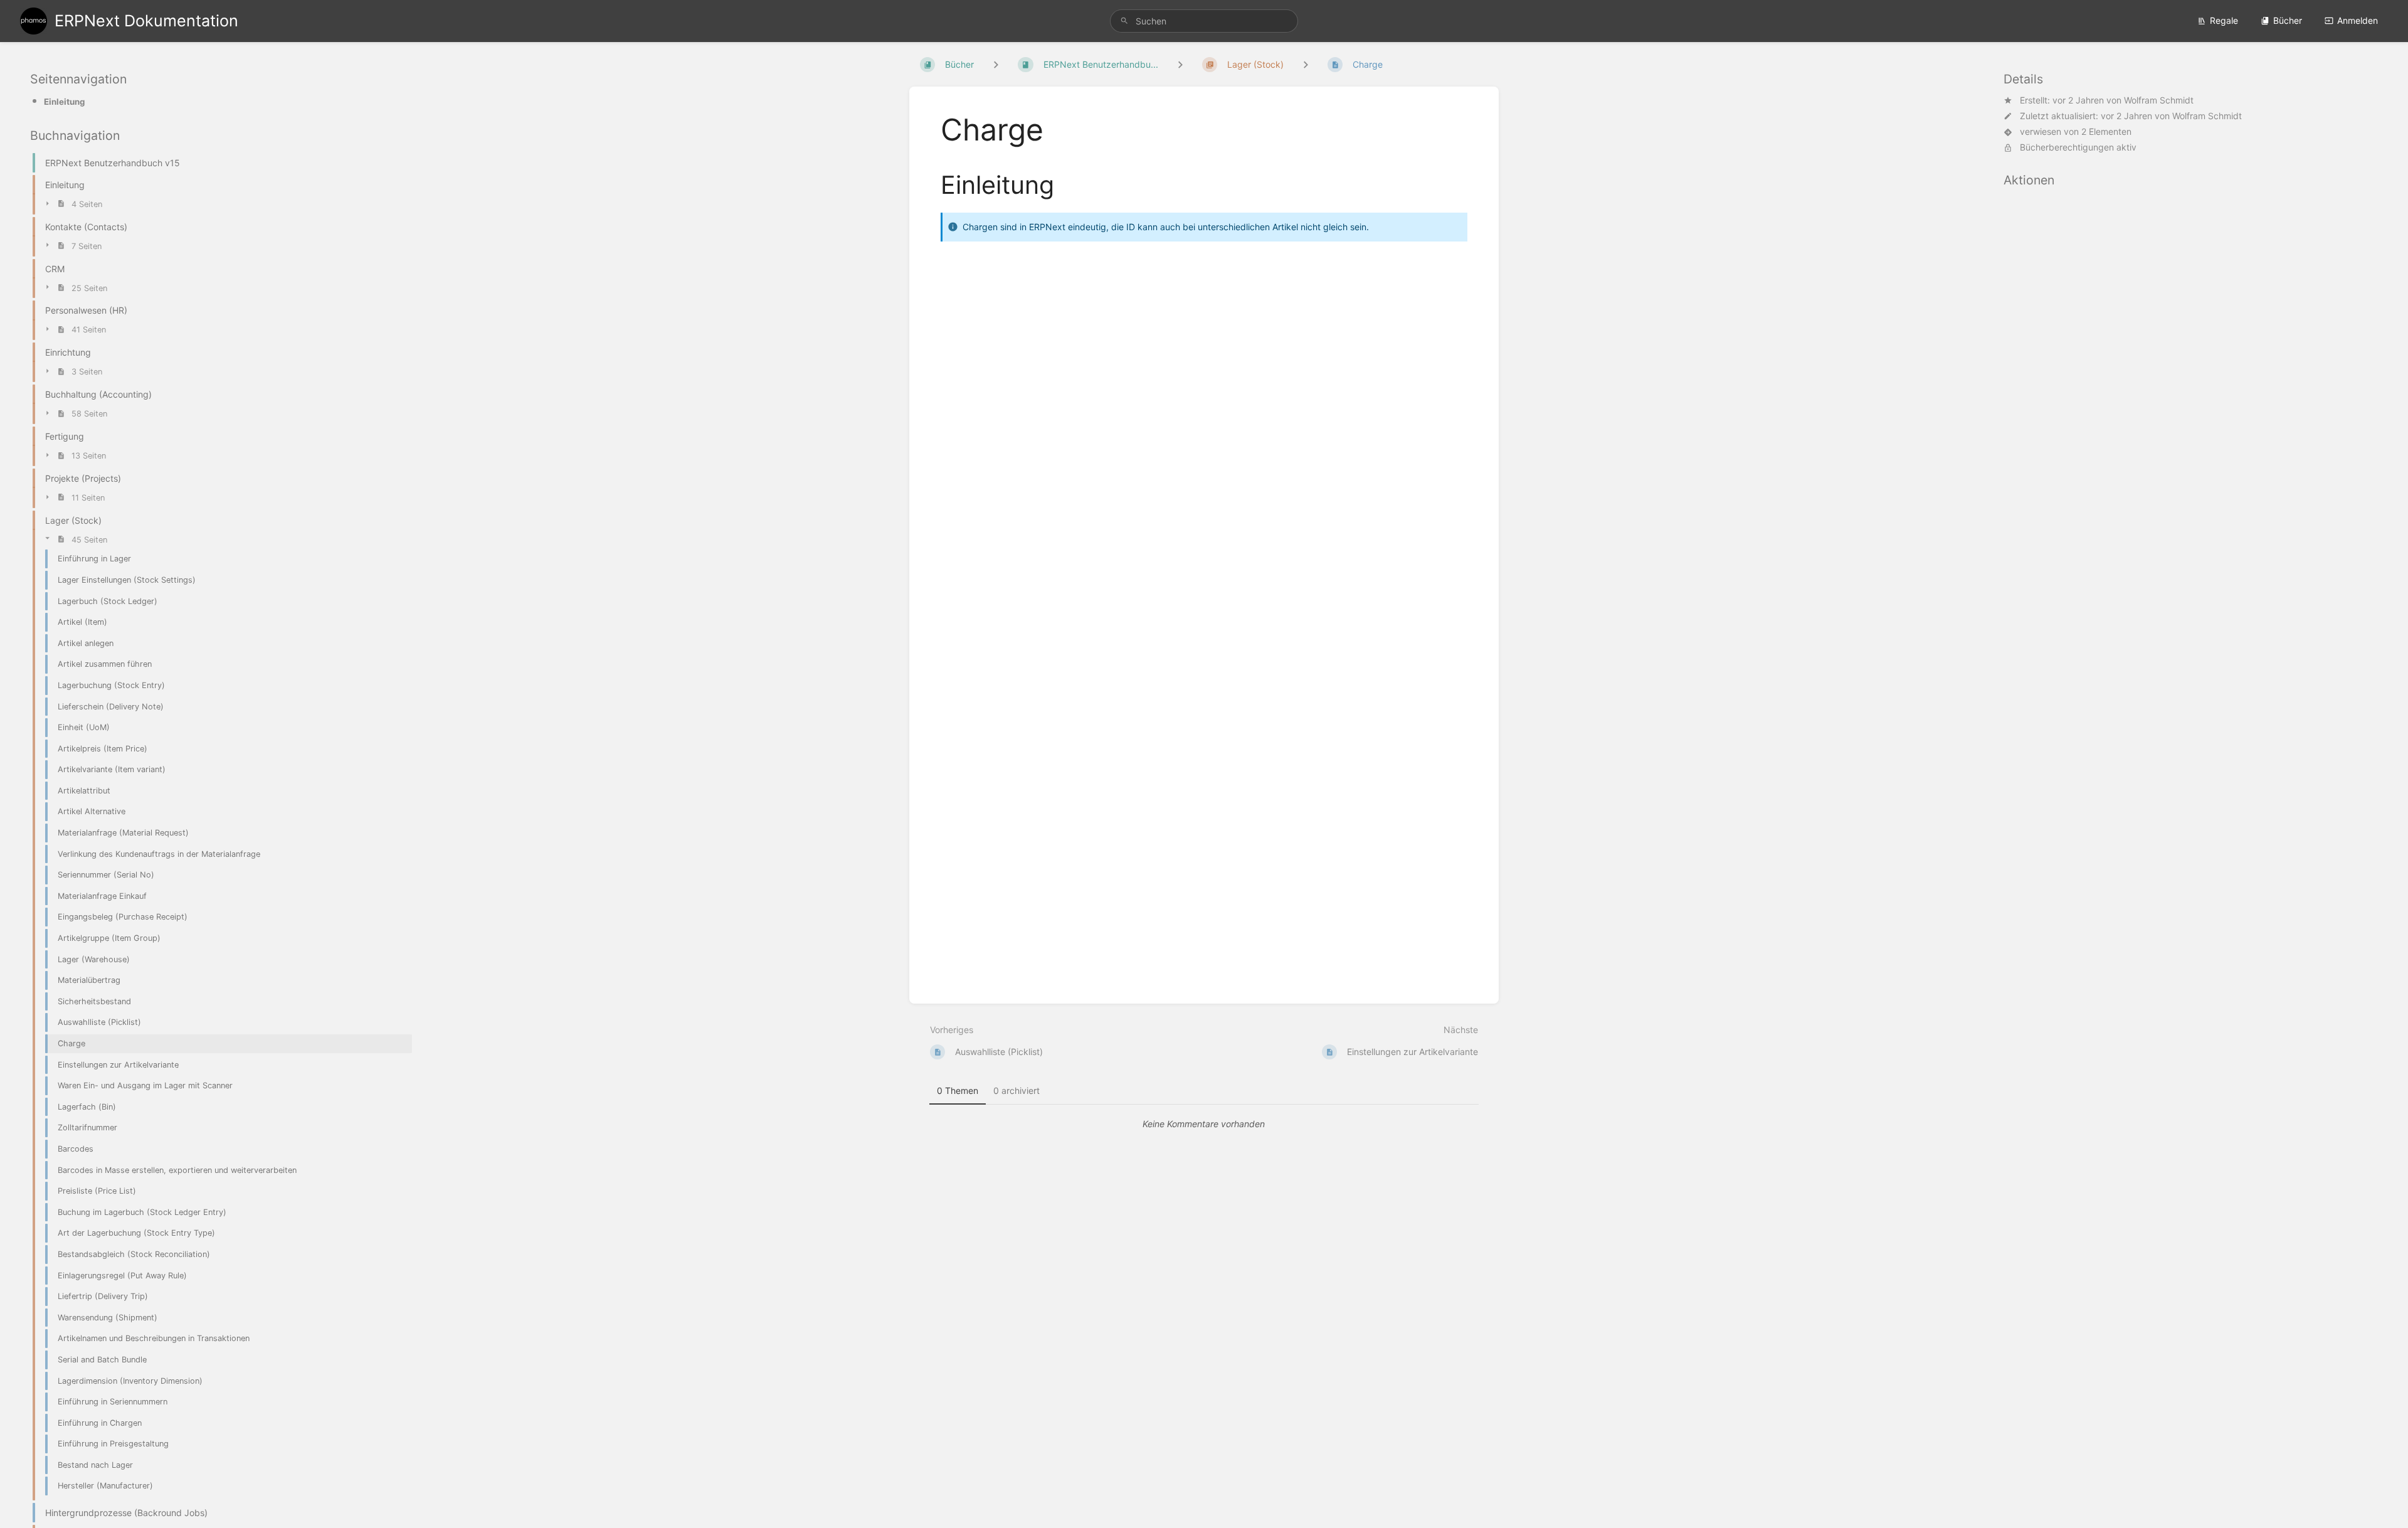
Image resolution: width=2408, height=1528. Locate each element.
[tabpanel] (1204, 1124)
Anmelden (2358, 20)
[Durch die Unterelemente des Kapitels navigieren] (1180, 64)
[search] (1204, 21)
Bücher (2288, 20)
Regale (2224, 20)
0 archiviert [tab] (1017, 1090)
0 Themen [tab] (958, 1090)
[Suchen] (1124, 21)
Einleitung (64, 102)
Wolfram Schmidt (2159, 100)
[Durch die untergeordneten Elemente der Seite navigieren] (1306, 64)
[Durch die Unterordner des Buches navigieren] (996, 64)
